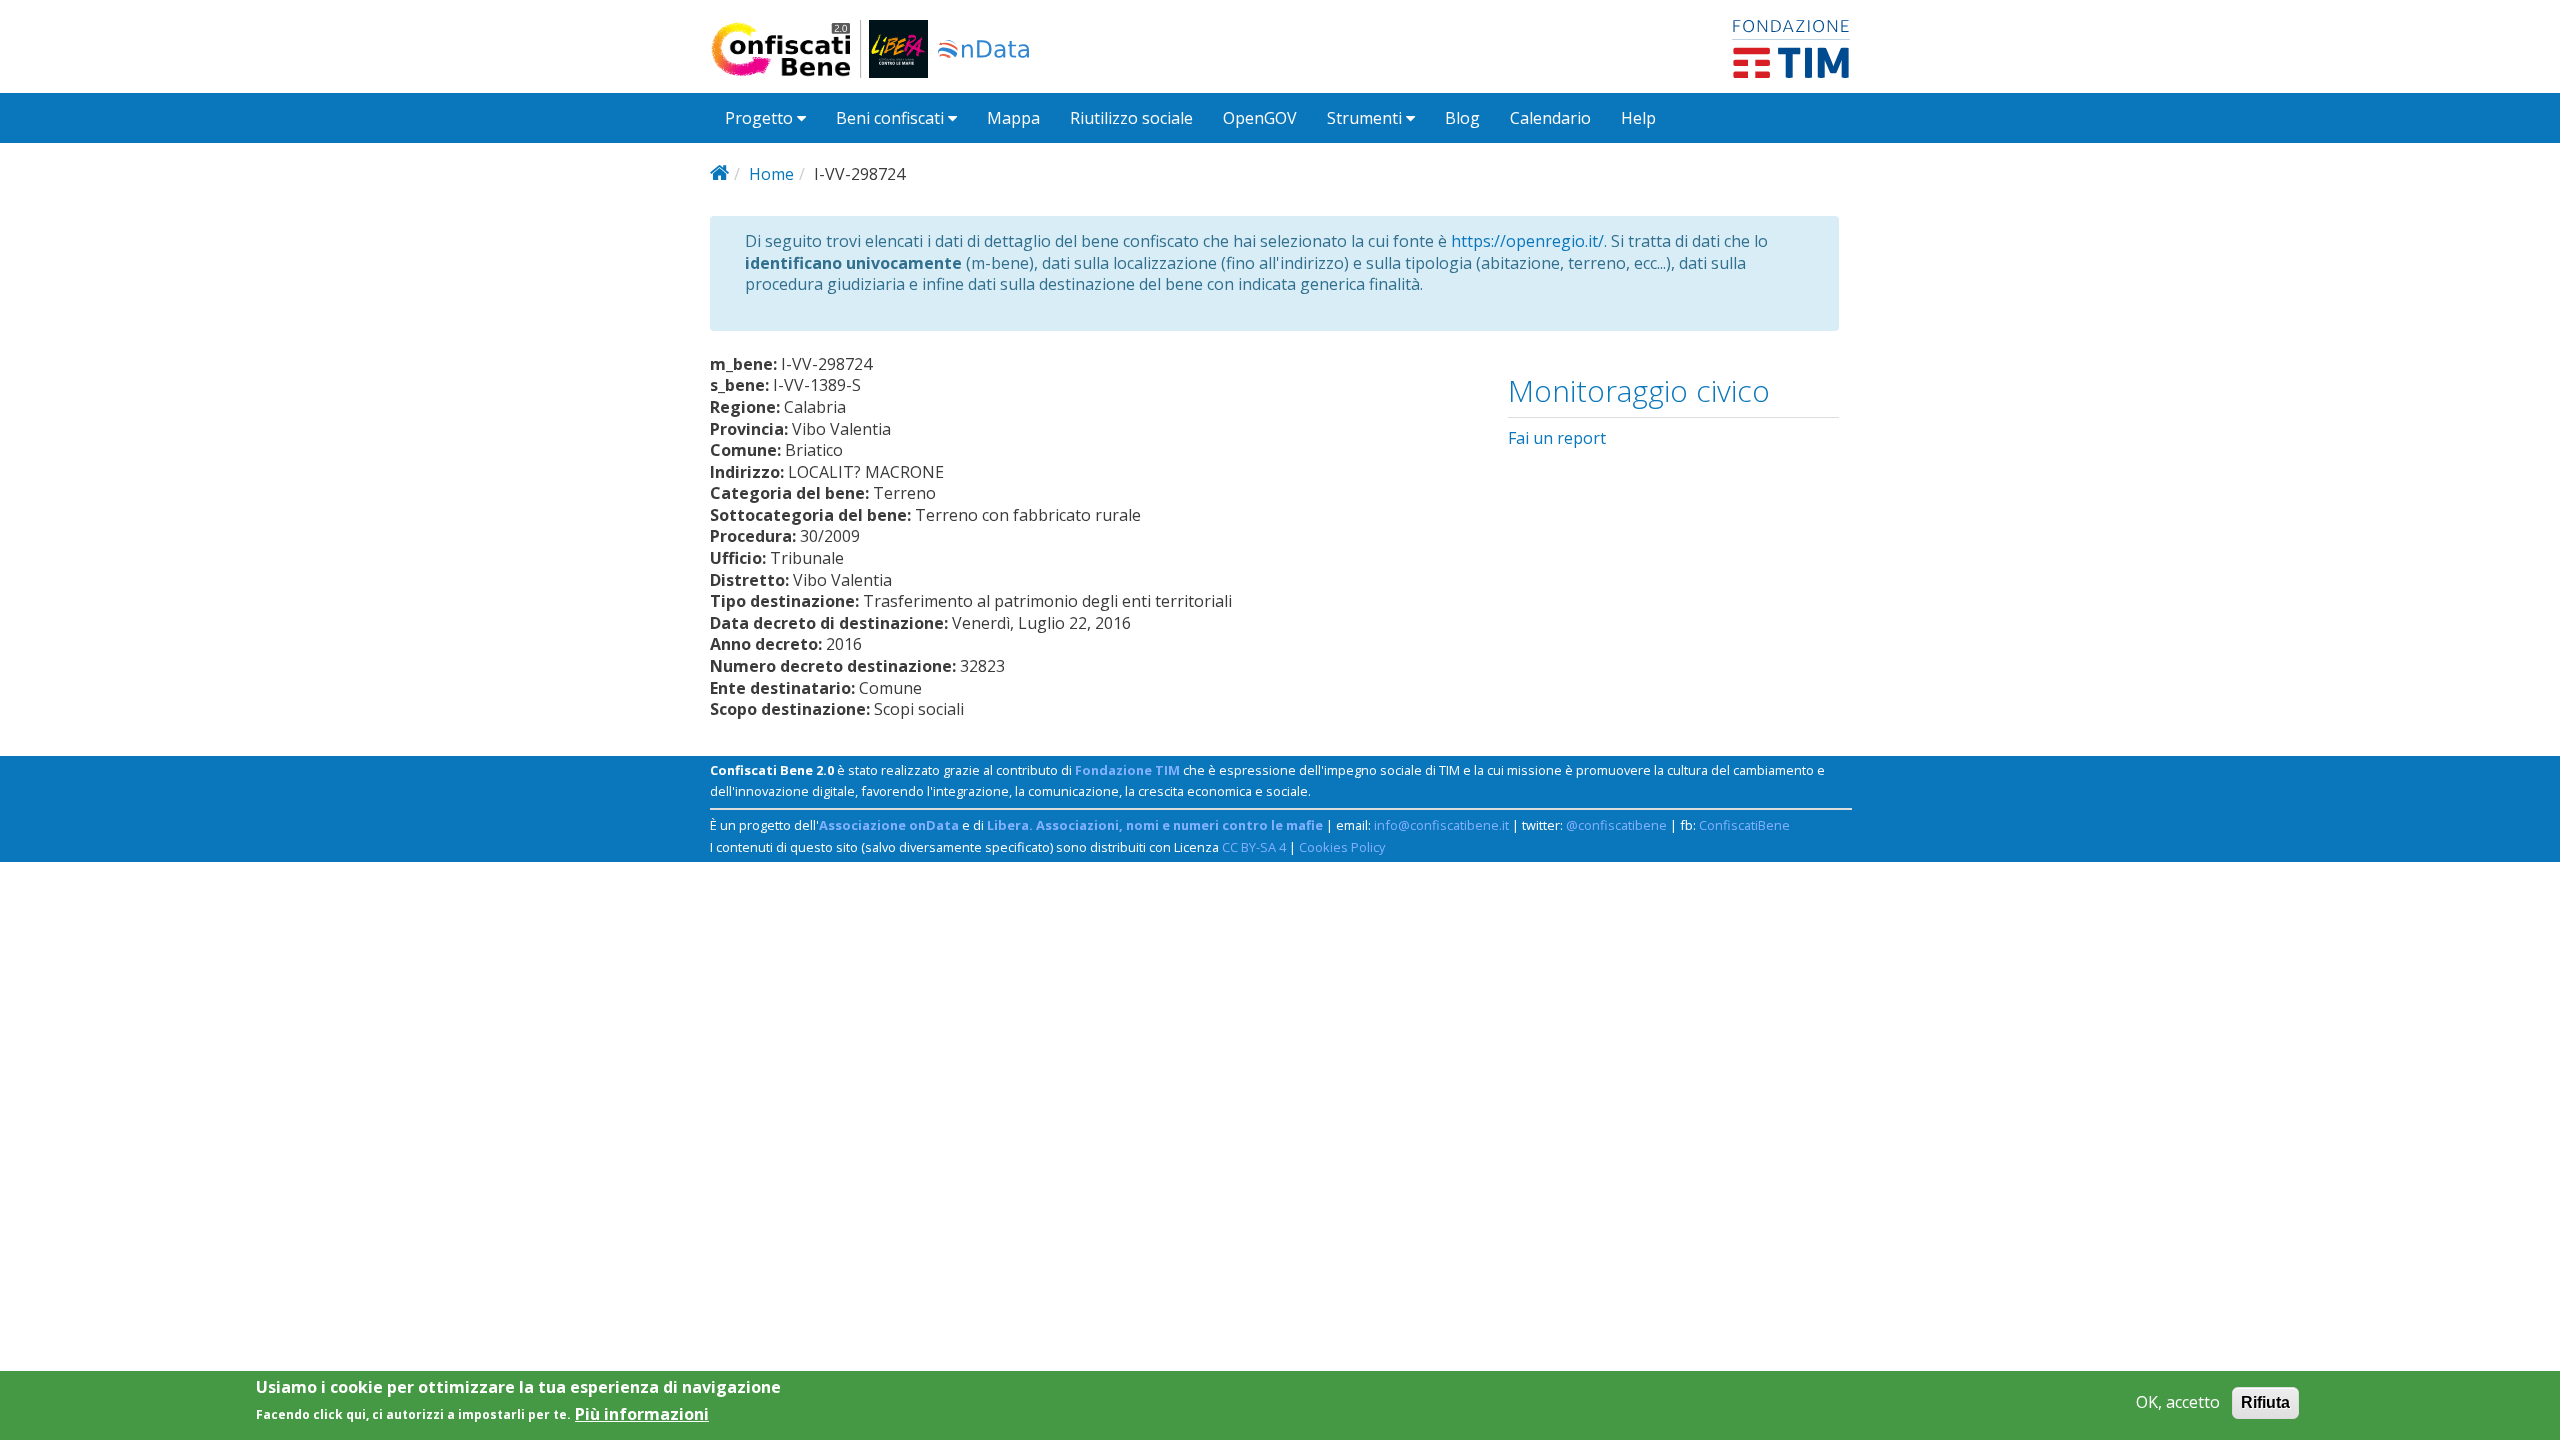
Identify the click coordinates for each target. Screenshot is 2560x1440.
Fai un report (1557, 438)
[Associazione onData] (983, 49)
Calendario (1550, 118)
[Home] (789, 49)
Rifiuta (2265, 1402)
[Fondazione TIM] (1791, 47)
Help (1638, 118)
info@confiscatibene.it (1441, 825)
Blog (1462, 118)
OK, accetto (2178, 1402)
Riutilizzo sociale (1131, 118)
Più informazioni (642, 1413)
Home (771, 174)
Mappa (1013, 118)
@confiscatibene (1616, 825)
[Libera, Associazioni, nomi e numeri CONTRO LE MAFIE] (898, 49)
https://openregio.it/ (1527, 241)
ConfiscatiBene (1744, 825)
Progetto (761, 118)
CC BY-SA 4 (1254, 847)
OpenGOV (1260, 118)
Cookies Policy (1342, 847)
